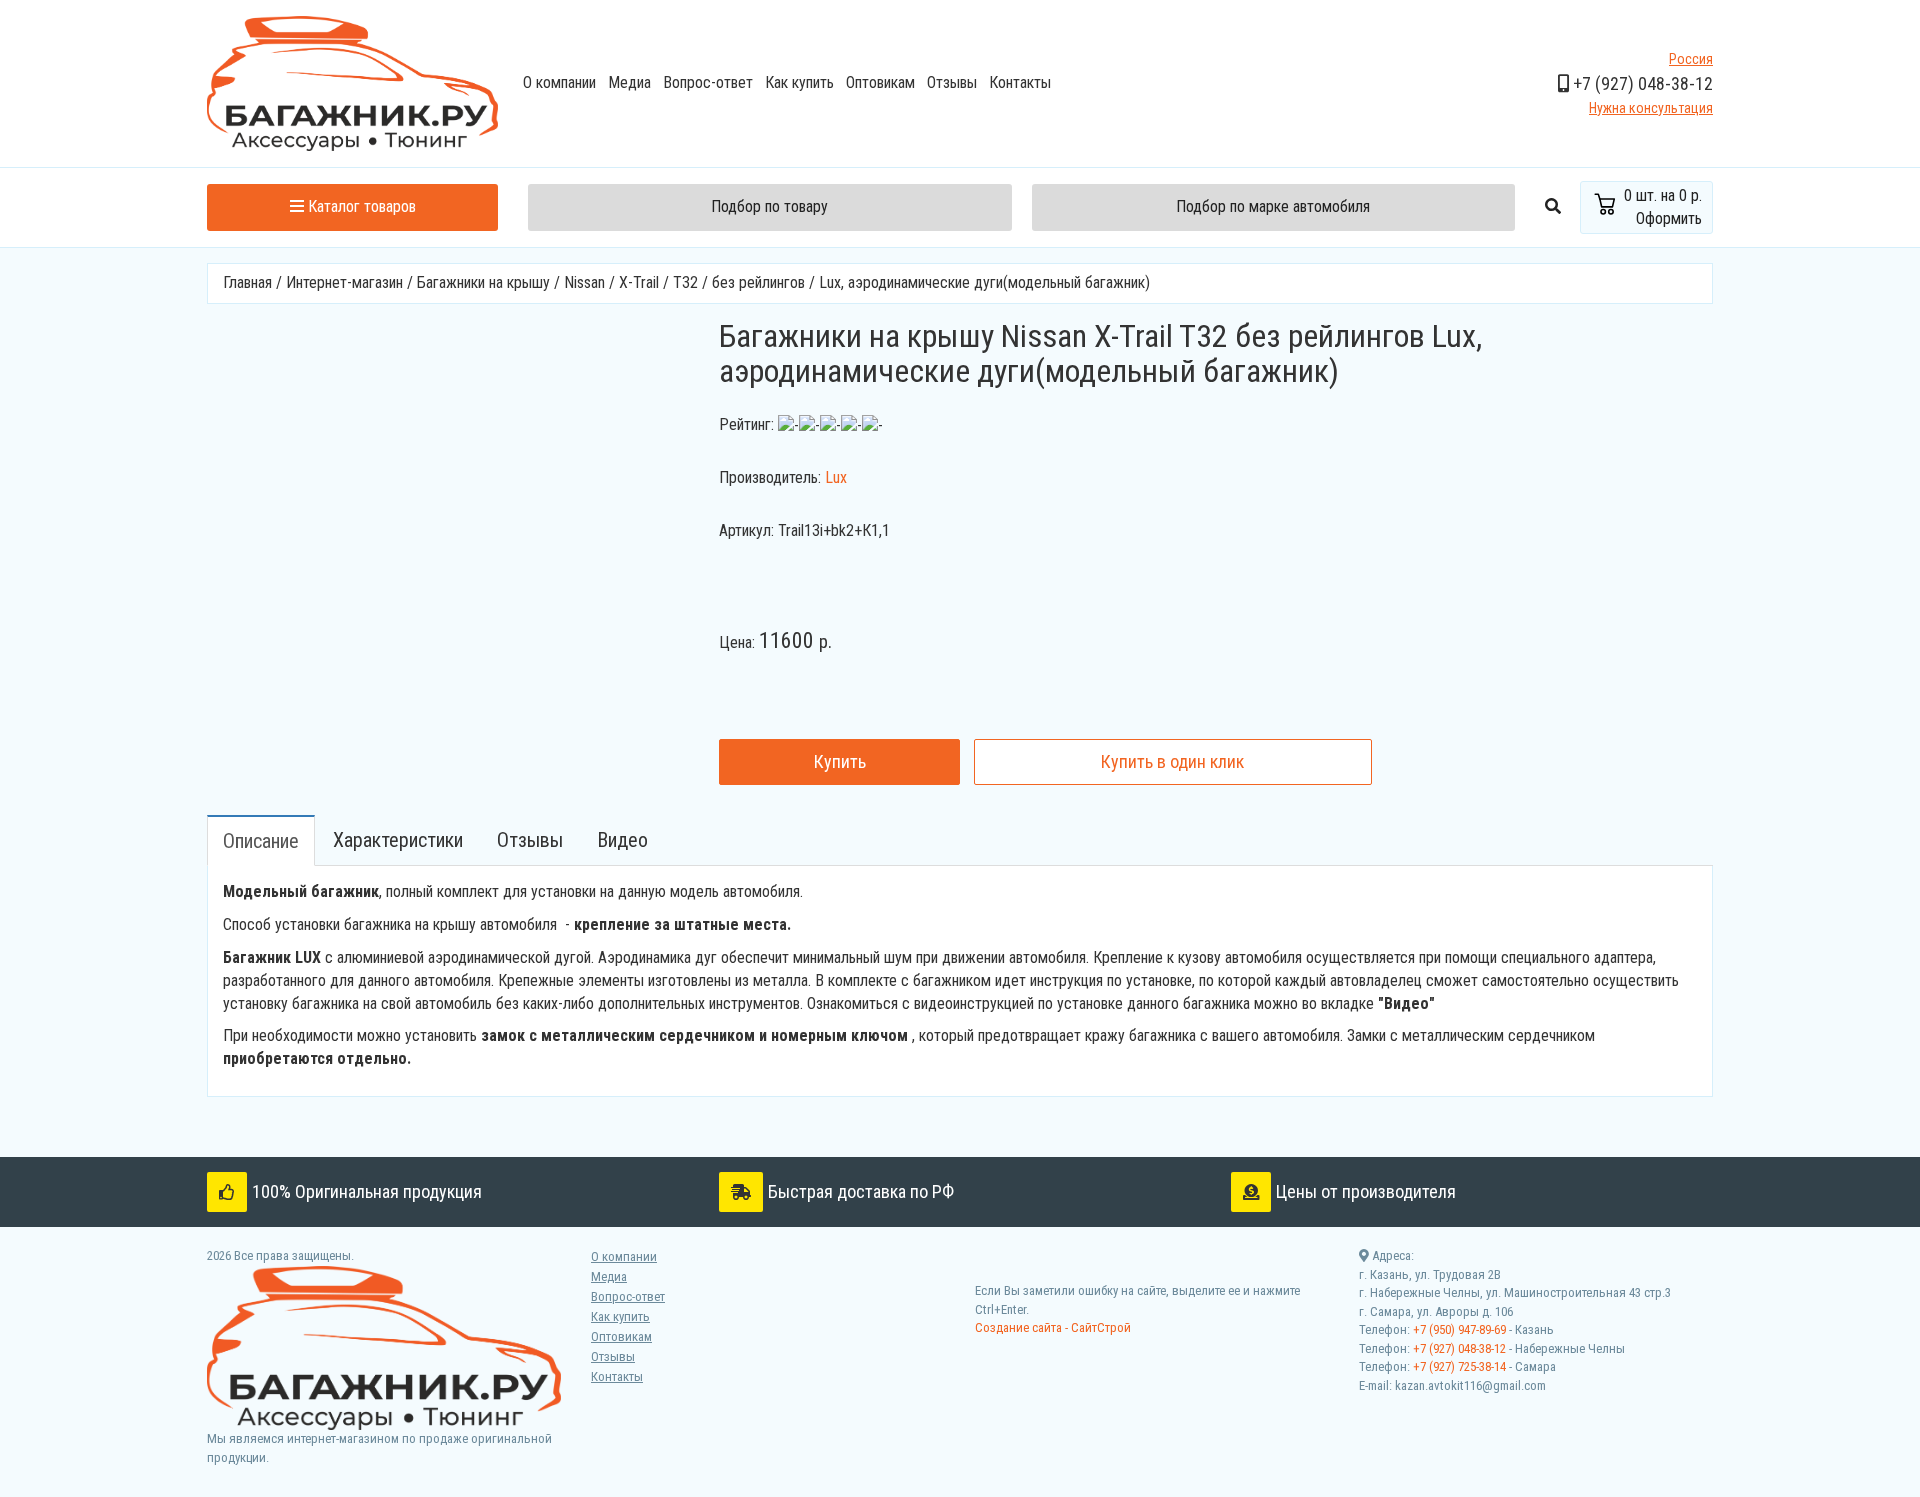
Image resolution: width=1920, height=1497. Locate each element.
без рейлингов (760, 282)
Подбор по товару (769, 206)
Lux (836, 477)
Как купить (799, 82)
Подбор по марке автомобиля (1273, 206)
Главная (247, 282)
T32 (687, 282)
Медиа (629, 82)
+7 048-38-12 (1641, 83)
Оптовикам (880, 82)
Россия (1691, 59)
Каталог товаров (360, 206)
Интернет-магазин (344, 282)
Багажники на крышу (483, 282)
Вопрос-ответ (708, 82)
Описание (261, 841)
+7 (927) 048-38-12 (1459, 1348)
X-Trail (639, 282)
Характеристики (398, 840)
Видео (622, 840)
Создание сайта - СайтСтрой (1053, 1327)
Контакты (1020, 82)
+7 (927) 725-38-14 (1459, 1366)
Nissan (584, 282)
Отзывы (952, 82)
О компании (559, 82)
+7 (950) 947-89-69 (1459, 1329)
